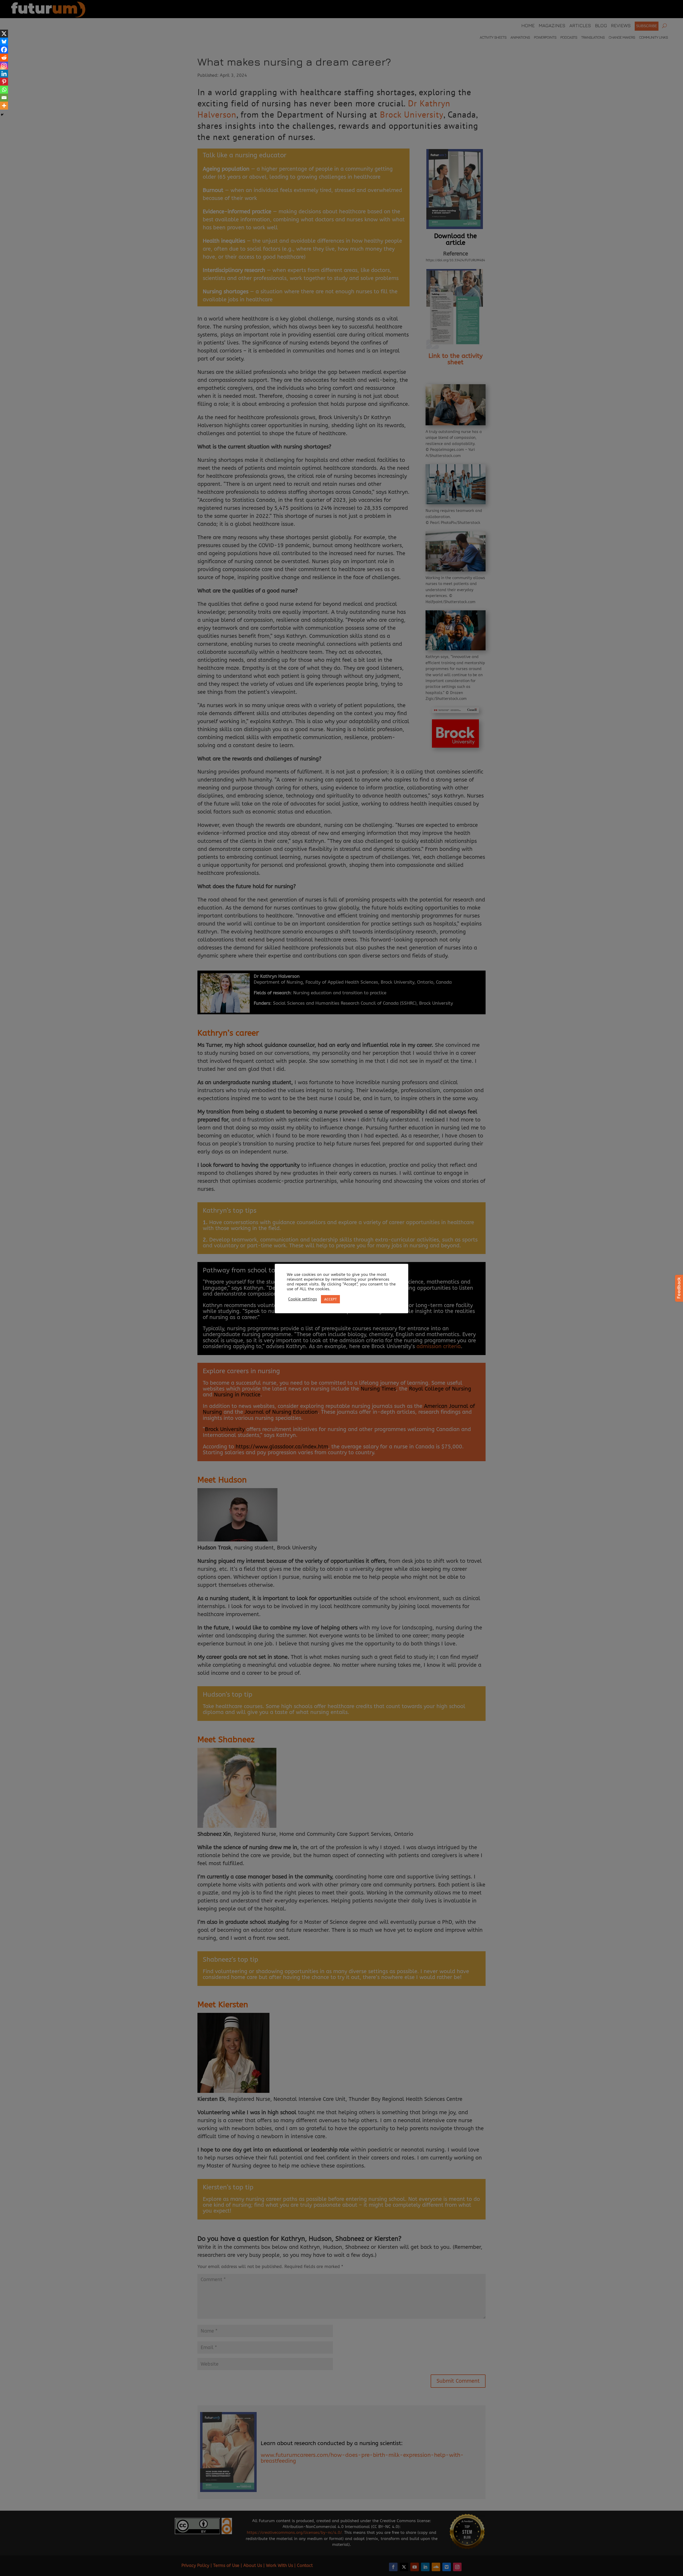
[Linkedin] (4, 74)
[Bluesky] (4, 42)
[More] (4, 106)
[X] (4, 34)
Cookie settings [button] (303, 1299)
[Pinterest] (4, 82)
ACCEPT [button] (330, 1299)
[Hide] (2, 115)
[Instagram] (4, 66)
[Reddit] (4, 58)
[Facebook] (4, 50)
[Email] (4, 98)
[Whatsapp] (4, 90)
